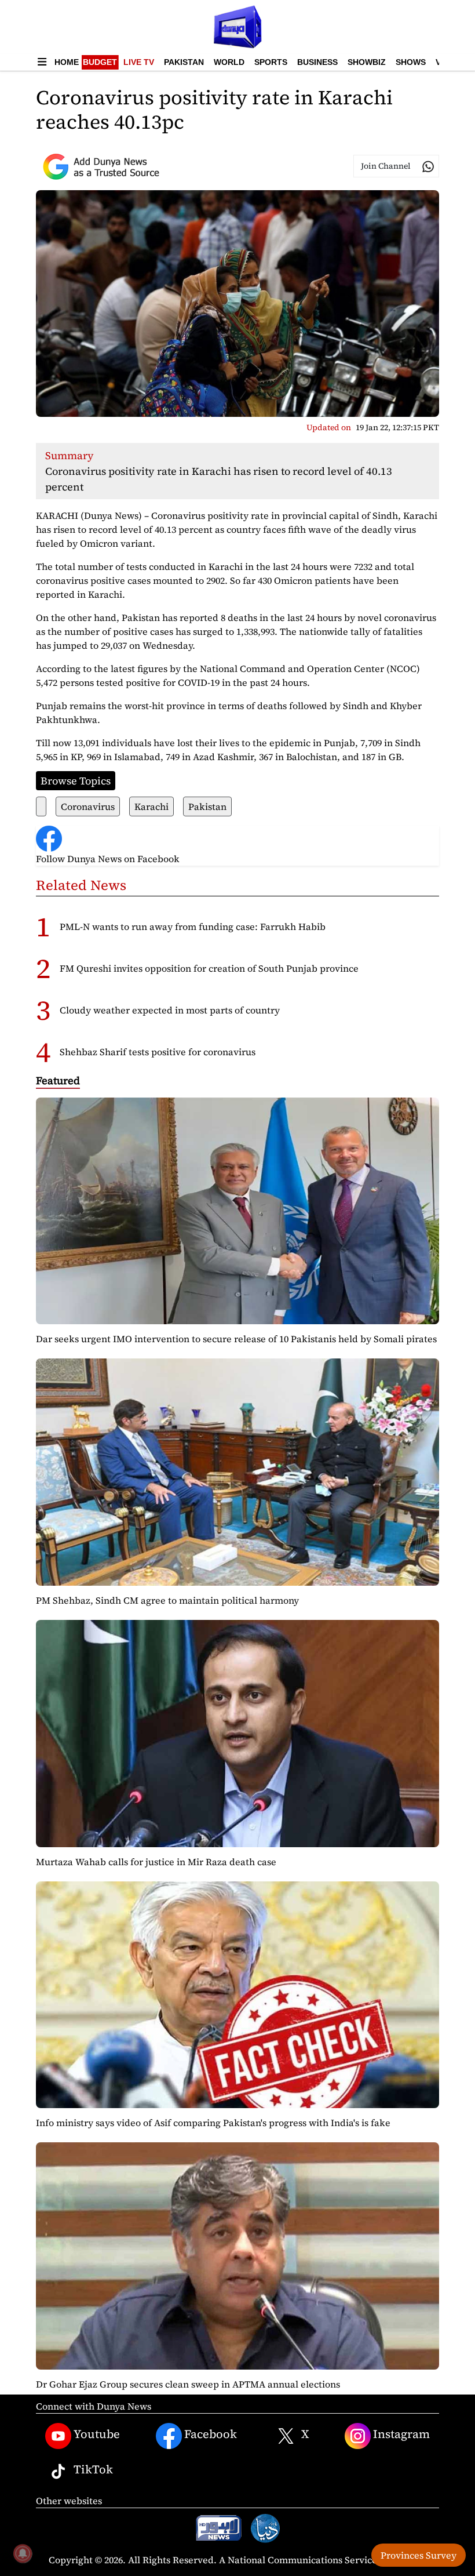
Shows (411, 62)
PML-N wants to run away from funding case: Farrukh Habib (193, 927)
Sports (271, 62)
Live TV (139, 62)
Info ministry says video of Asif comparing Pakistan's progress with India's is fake (213, 2123)
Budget (100, 62)
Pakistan (184, 62)
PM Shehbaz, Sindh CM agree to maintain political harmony (167, 1600)
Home (67, 62)
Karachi (151, 806)
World (229, 62)
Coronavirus (88, 806)
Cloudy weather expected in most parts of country (170, 1010)
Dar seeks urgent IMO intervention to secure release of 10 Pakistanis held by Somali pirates (236, 1339)
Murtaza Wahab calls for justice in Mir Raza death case (156, 1862)
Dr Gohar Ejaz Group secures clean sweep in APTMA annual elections (188, 2384)
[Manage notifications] (23, 2553)
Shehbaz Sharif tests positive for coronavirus (158, 1052)
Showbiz (367, 62)
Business (317, 62)
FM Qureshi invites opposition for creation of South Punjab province (209, 968)
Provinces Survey (419, 2555)
